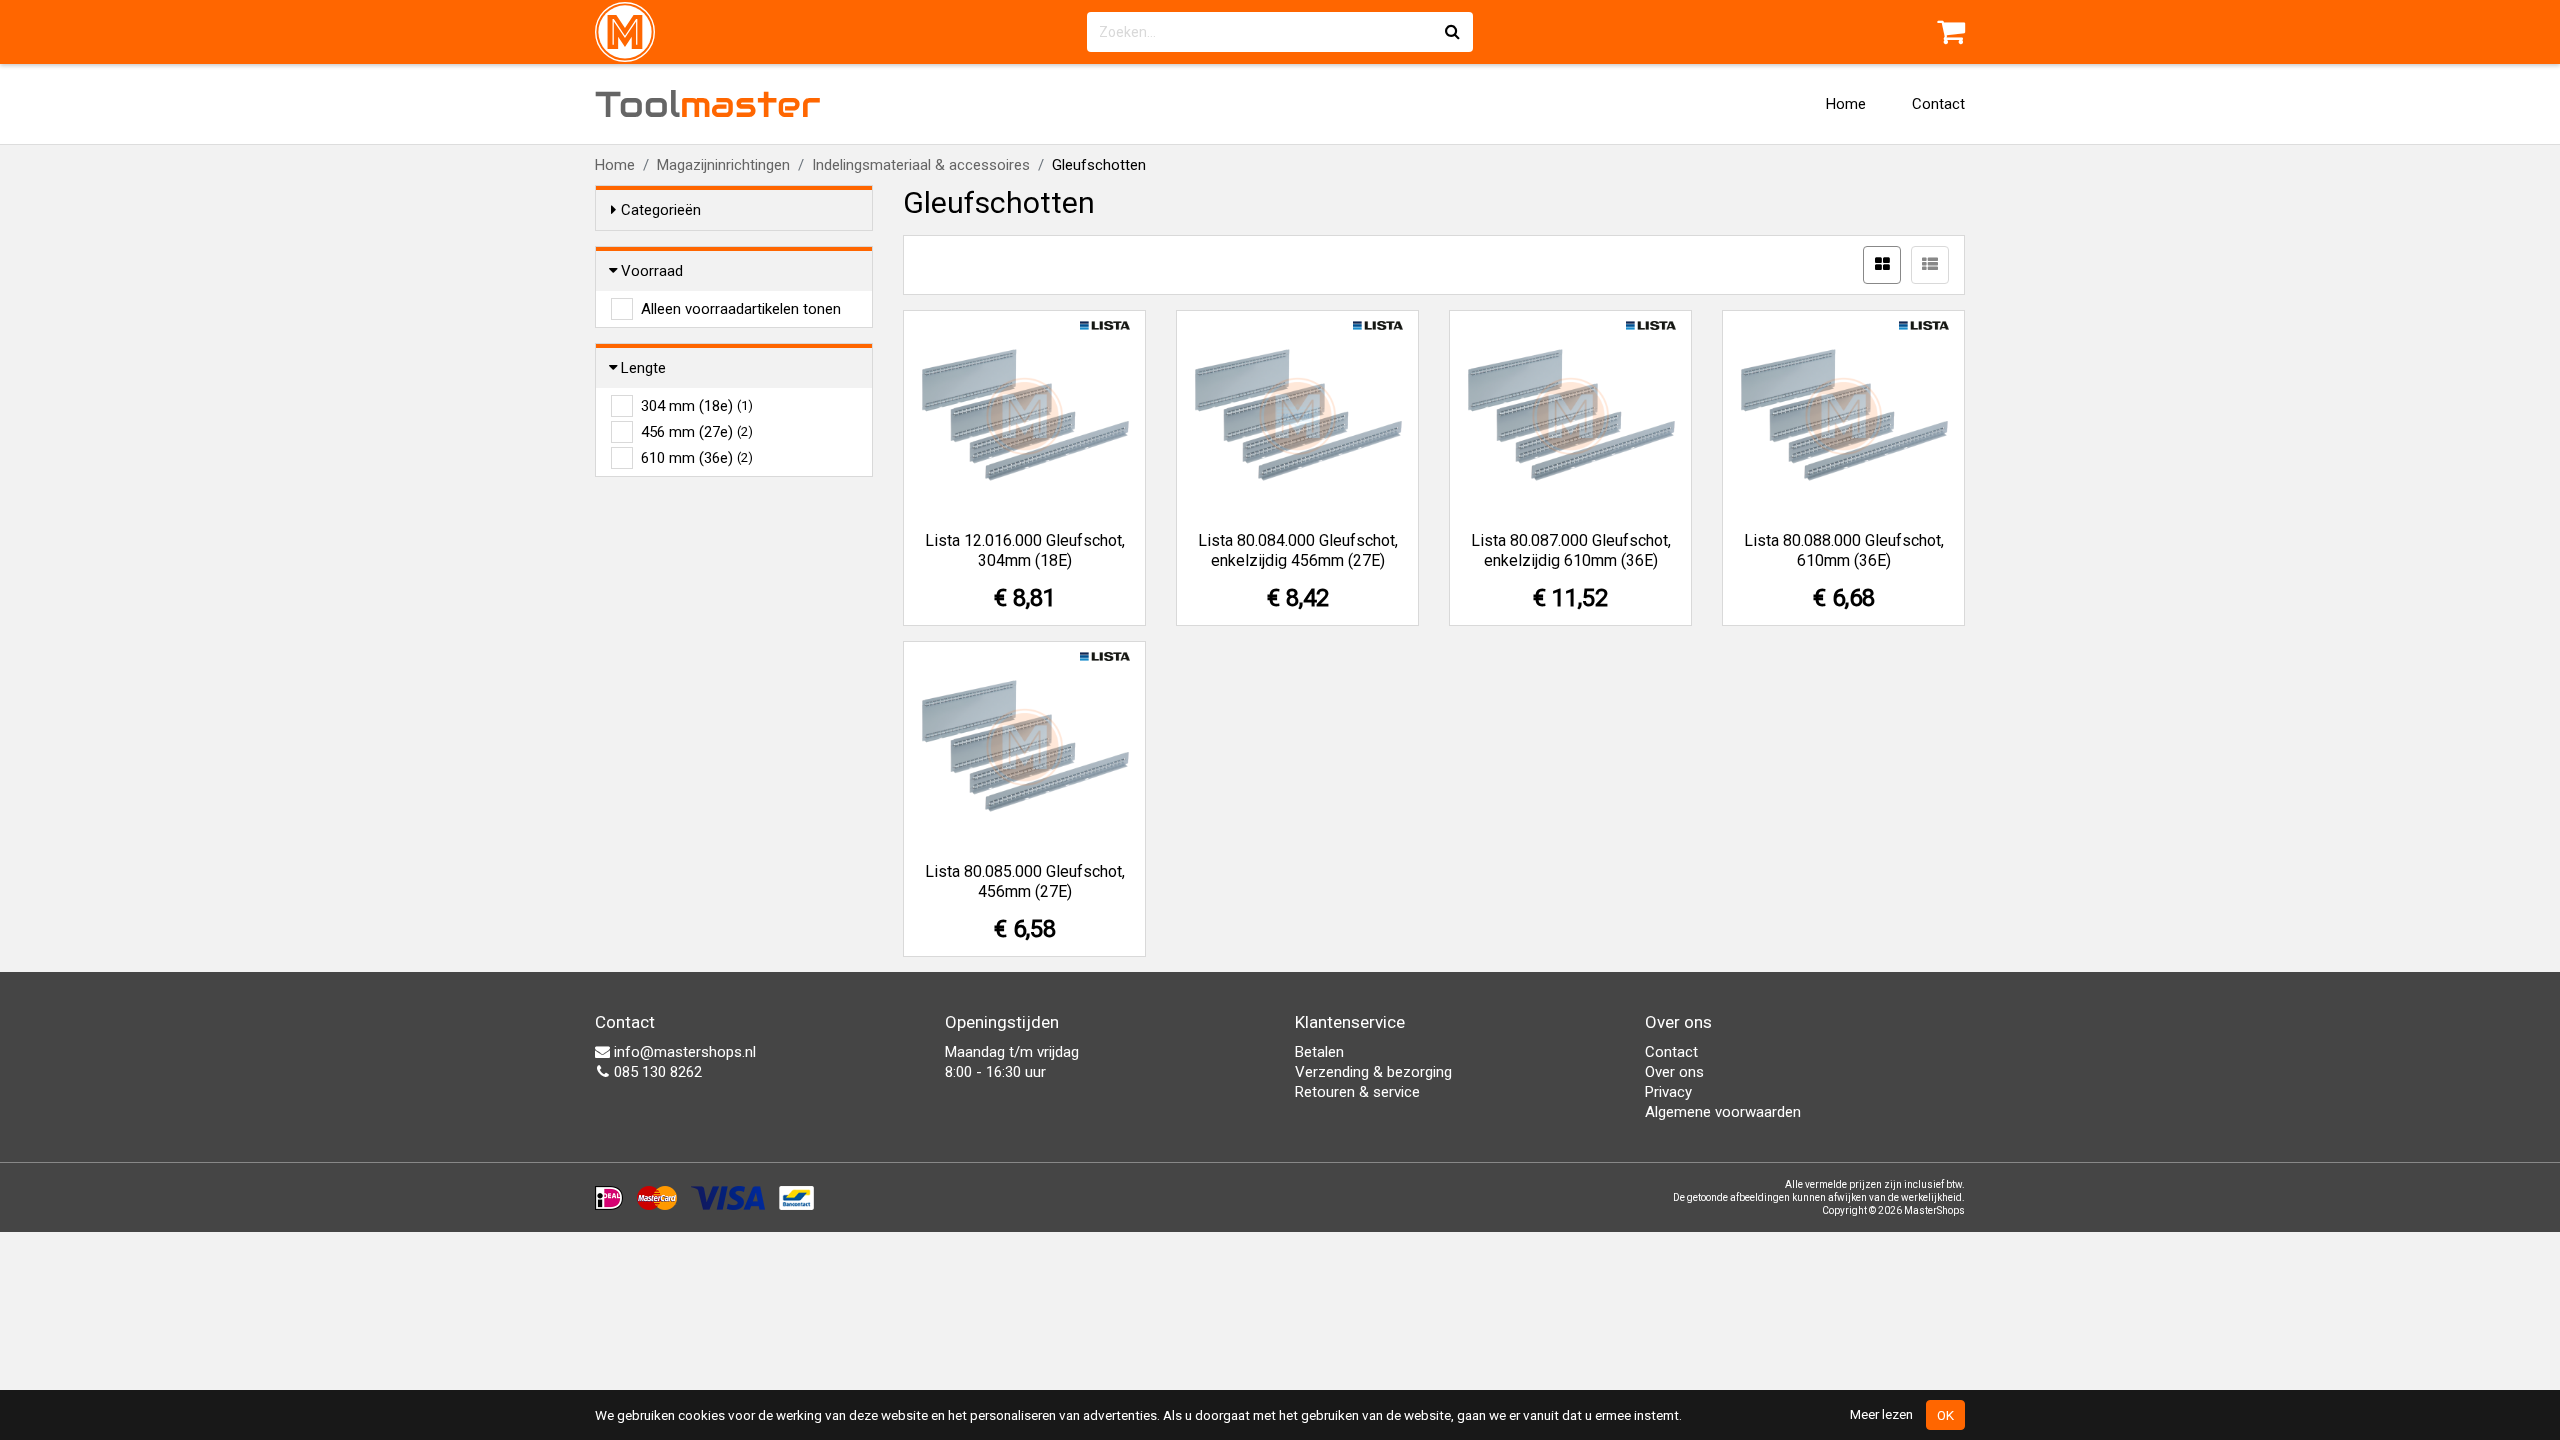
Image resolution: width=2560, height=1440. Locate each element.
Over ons (1674, 1072)
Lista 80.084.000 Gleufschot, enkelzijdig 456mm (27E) (1298, 550)
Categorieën (661, 210)
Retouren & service (1357, 1092)
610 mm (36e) (697, 458)
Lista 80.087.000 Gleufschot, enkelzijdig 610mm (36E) (1571, 550)
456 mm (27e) (697, 432)
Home (1846, 104)
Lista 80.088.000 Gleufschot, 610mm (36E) (1844, 550)
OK (1945, 1415)
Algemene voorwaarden (1723, 1112)
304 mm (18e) (697, 406)
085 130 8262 (656, 1072)
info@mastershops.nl (683, 1052)
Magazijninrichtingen (723, 165)
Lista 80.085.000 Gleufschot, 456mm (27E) (1025, 881)
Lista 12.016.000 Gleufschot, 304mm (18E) (1025, 550)
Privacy (1668, 1092)
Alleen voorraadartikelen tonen (741, 309)
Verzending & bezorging (1373, 1072)
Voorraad (652, 271)
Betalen (1319, 1052)
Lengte (643, 368)
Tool (708, 104)
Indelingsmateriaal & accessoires (921, 165)
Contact (1938, 104)
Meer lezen (1881, 1414)
